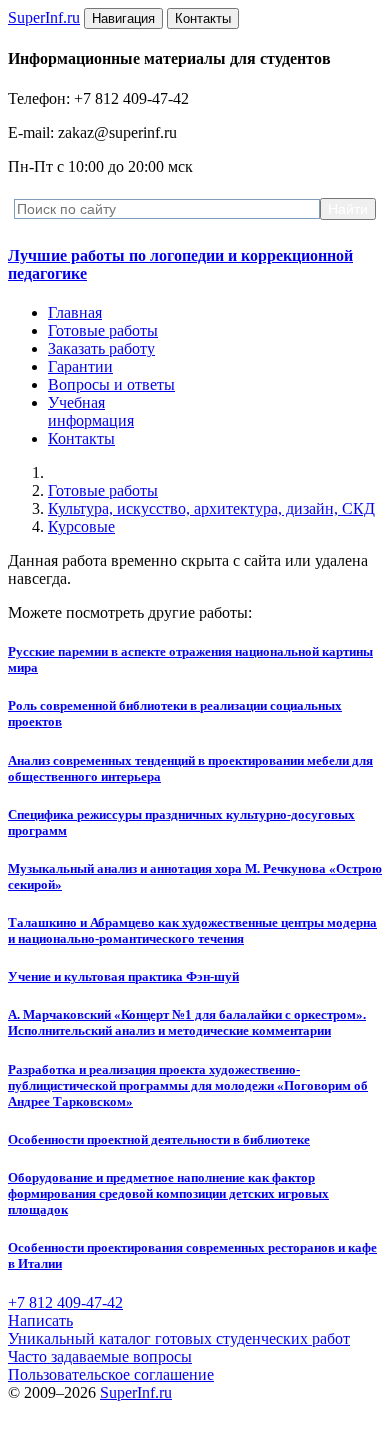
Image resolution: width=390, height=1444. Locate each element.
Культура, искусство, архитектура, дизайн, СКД (211, 508)
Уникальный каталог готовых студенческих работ (179, 1338)
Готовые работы (103, 330)
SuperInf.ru (136, 1392)
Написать (40, 1320)
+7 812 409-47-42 (65, 1302)
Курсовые (81, 526)
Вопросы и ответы (111, 384)
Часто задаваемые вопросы (100, 1356)
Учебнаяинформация (91, 411)
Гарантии (80, 366)
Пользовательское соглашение (111, 1374)
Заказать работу (101, 348)
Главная (75, 312)
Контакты (81, 438)
